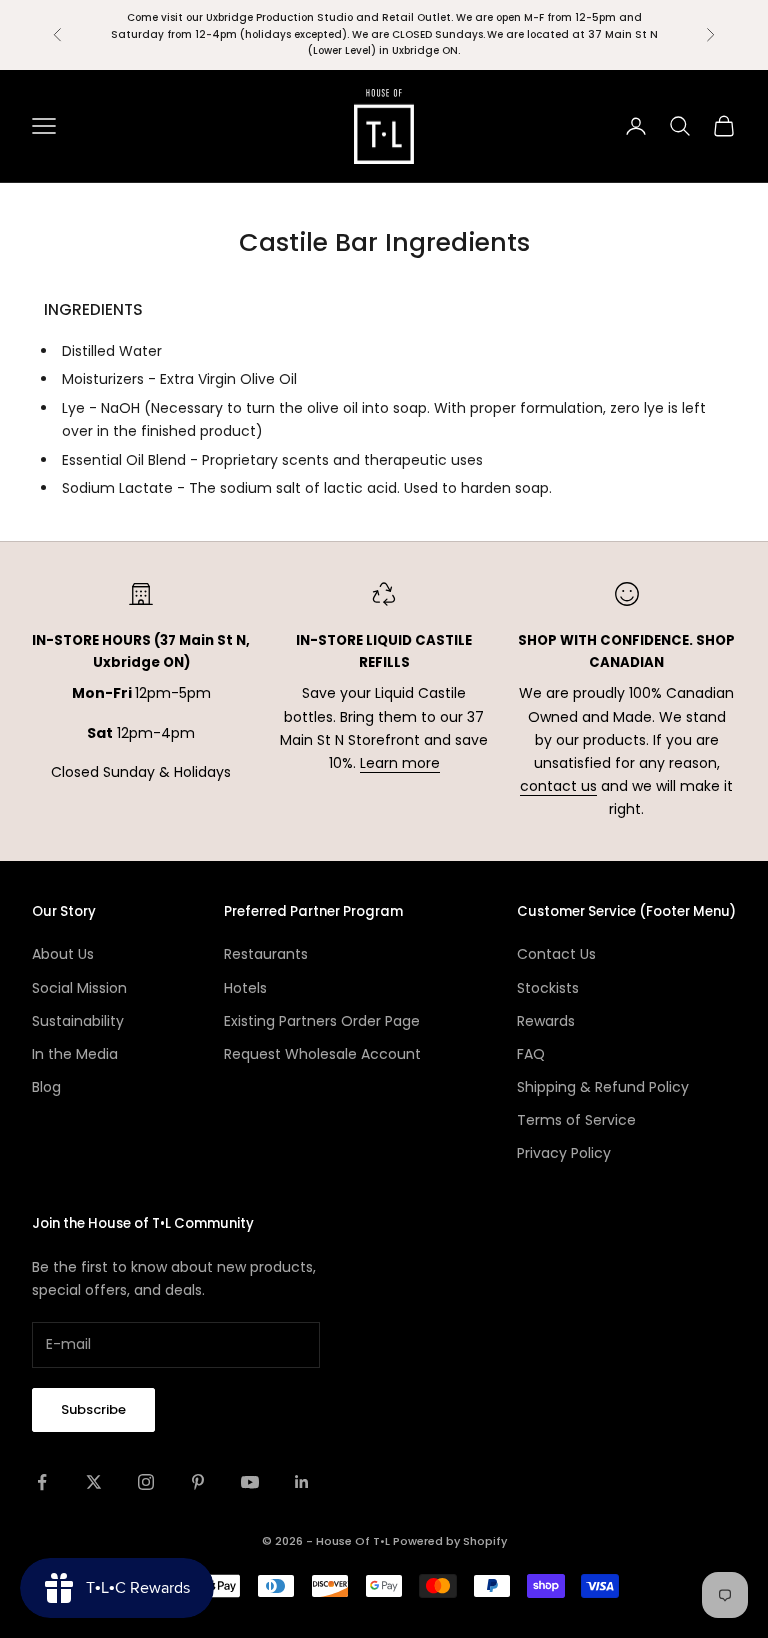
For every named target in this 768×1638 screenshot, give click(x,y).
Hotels (245, 988)
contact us (558, 786)
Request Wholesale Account (322, 1054)
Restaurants (266, 954)
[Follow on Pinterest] (198, 1482)
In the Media (75, 1054)
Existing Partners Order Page (322, 1021)
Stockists (548, 988)
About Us (63, 954)
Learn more (400, 763)
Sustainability (78, 1021)
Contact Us (556, 954)
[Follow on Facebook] (42, 1482)
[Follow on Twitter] (94, 1482)
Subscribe (93, 1409)
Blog (46, 1087)
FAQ (531, 1054)
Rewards (546, 1021)
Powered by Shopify (450, 1541)
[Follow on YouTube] (250, 1482)
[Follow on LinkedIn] (302, 1482)
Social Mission (79, 988)
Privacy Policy (564, 1153)
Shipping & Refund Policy (603, 1087)
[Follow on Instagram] (146, 1482)
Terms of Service (576, 1120)
